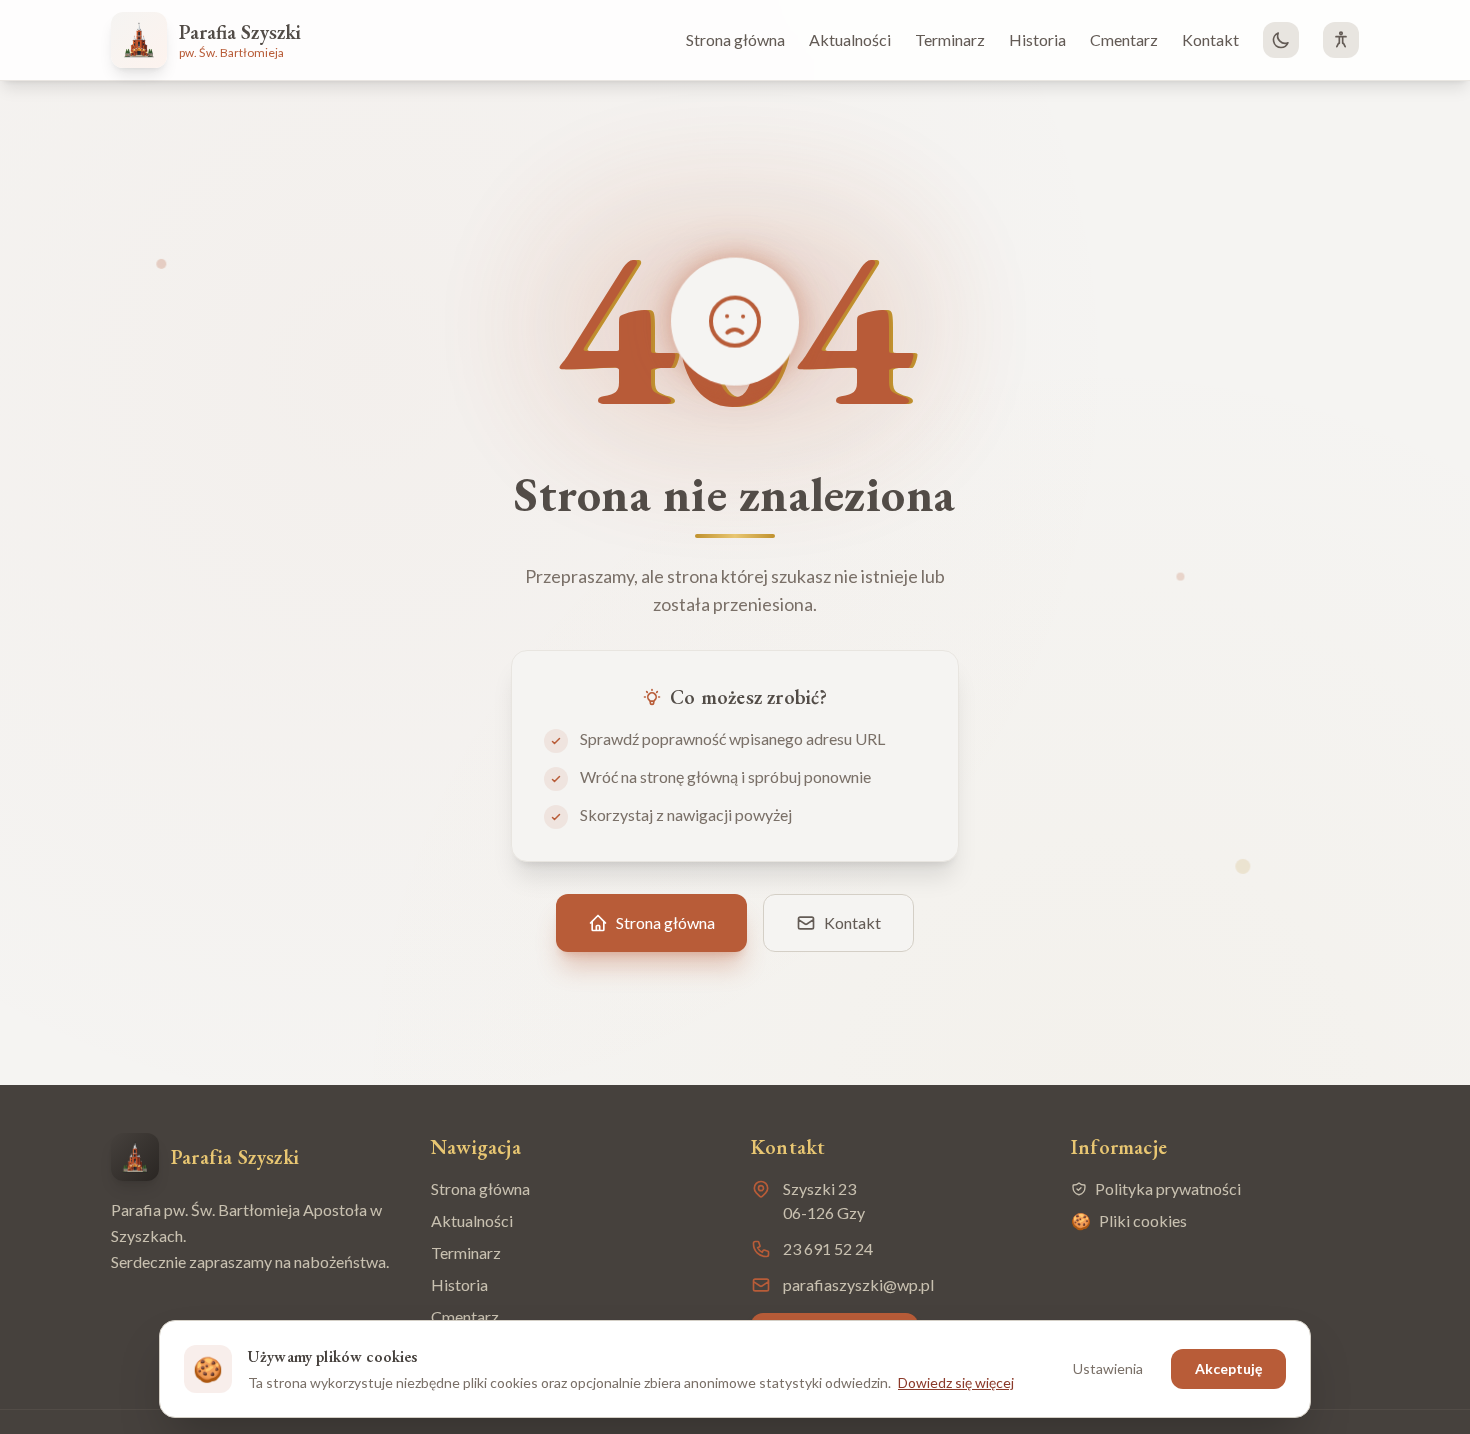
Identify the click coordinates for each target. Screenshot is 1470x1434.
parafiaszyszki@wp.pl (858, 1284)
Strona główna (735, 39)
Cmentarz (1124, 39)
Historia (1037, 39)
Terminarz (950, 39)
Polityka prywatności (1168, 1188)
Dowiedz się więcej (956, 1382)
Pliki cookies (1129, 1220)
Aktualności (850, 39)
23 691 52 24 (828, 1248)
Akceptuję (1228, 1368)
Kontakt (1210, 39)
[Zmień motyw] (1281, 40)
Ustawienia (1108, 1368)
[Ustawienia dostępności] (1341, 40)
